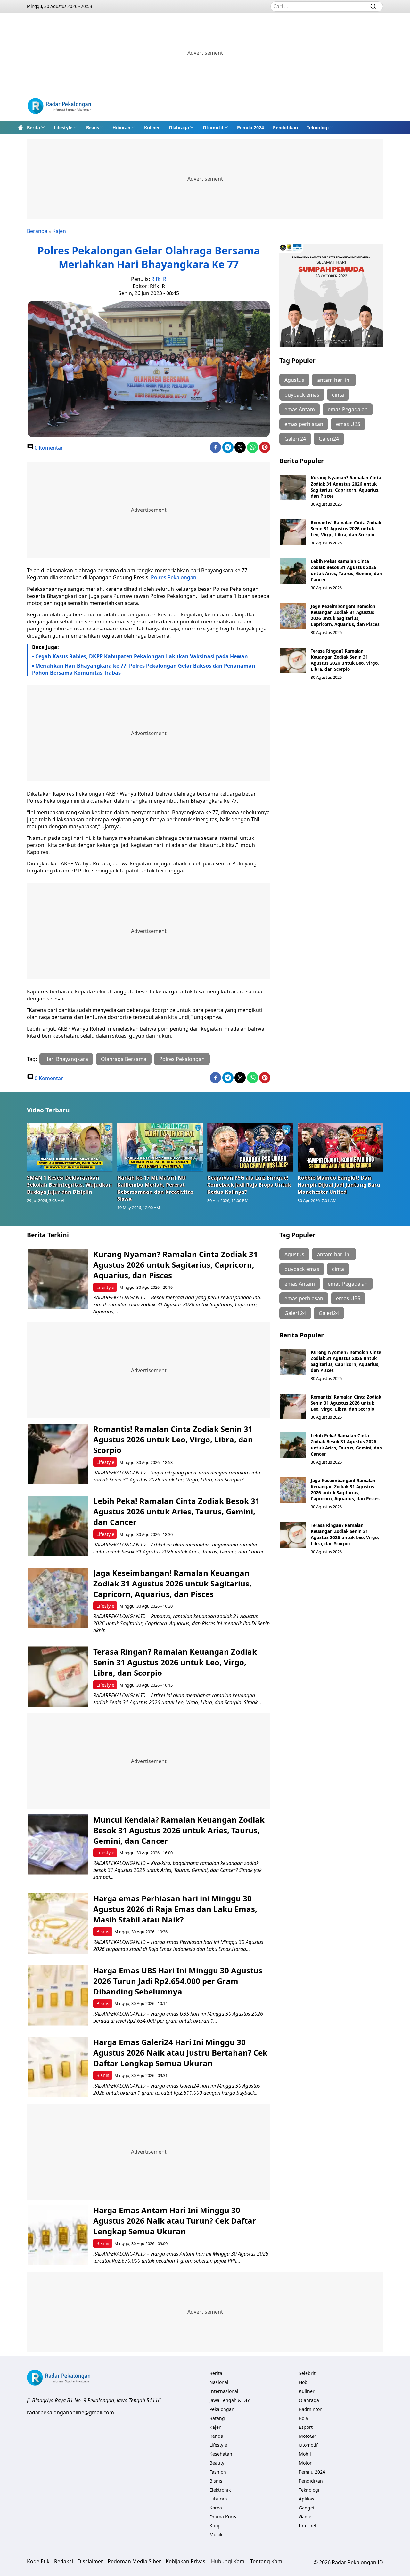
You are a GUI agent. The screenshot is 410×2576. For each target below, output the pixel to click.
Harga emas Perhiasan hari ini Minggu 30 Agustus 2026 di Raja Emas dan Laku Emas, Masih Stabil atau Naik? (175, 1909)
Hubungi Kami (228, 2561)
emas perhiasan (304, 424)
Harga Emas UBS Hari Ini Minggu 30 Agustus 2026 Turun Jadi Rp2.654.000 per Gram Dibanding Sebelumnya (178, 1981)
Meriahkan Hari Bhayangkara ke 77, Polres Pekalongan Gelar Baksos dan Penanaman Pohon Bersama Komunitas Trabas (144, 669)
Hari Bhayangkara (66, 1059)
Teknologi (318, 128)
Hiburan (121, 128)
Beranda (37, 231)
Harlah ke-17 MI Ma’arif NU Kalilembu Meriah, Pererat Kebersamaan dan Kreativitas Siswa (155, 1188)
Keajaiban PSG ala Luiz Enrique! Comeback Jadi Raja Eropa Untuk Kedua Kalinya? (249, 1185)
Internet (308, 2526)
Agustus (294, 380)
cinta (338, 395)
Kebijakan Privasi (186, 2561)
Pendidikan (285, 128)
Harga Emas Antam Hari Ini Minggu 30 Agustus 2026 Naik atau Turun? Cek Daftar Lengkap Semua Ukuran (175, 2221)
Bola (303, 2418)
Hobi (304, 2382)
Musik (216, 2535)
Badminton (311, 2409)
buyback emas (302, 395)
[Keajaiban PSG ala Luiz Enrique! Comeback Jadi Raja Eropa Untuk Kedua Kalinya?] (250, 1147)
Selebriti (308, 2373)
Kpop (215, 2526)
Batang (217, 2418)
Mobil (305, 2454)
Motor (305, 2463)
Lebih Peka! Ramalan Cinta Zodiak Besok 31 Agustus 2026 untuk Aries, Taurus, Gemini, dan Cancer (346, 570)
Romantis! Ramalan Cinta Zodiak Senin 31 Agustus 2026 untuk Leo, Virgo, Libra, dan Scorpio (346, 529)
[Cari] (373, 6)
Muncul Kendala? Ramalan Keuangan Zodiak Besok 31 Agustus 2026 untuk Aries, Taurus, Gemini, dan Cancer (179, 1830)
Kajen (59, 231)
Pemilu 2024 (250, 128)
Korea (216, 2508)
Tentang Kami (267, 2561)
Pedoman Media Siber (134, 2561)
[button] (36, 127)
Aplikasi (307, 2499)
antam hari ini (334, 380)
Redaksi (64, 2561)
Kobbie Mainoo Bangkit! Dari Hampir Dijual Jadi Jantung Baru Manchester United (339, 1185)
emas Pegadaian (348, 409)
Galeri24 (329, 439)
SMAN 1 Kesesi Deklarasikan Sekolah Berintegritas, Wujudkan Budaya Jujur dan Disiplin (70, 1185)
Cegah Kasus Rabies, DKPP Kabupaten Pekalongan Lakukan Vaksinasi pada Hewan (142, 656)
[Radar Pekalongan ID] (59, 107)
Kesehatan (221, 2454)
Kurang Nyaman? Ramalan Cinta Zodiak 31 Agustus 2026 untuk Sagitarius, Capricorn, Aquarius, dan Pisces (346, 487)
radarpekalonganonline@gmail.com (70, 2412)
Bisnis (93, 128)
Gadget (307, 2508)
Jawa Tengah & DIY (230, 2400)
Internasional (224, 2391)
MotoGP (307, 2436)
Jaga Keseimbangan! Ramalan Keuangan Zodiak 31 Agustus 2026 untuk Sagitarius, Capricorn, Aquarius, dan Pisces (345, 615)
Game (305, 2517)
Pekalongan (222, 2409)
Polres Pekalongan (174, 577)
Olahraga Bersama (124, 1059)
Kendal (217, 2436)
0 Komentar (48, 448)
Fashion (218, 2472)
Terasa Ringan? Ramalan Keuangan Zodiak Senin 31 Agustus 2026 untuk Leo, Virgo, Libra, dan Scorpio (345, 660)
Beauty (217, 2463)
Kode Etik (38, 2561)
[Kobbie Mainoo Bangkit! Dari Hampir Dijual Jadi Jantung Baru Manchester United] (340, 1147)
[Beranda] (20, 127)
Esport (306, 2427)
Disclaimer (90, 2561)
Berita (33, 128)
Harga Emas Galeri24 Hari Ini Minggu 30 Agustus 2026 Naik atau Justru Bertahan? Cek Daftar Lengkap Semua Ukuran (180, 2053)
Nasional (219, 2382)
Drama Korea (224, 2517)
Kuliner (152, 128)
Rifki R (159, 279)
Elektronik (220, 2490)
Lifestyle (63, 128)
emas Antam (300, 409)
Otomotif (213, 128)
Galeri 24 (295, 439)
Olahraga (179, 128)
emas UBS (348, 424)
